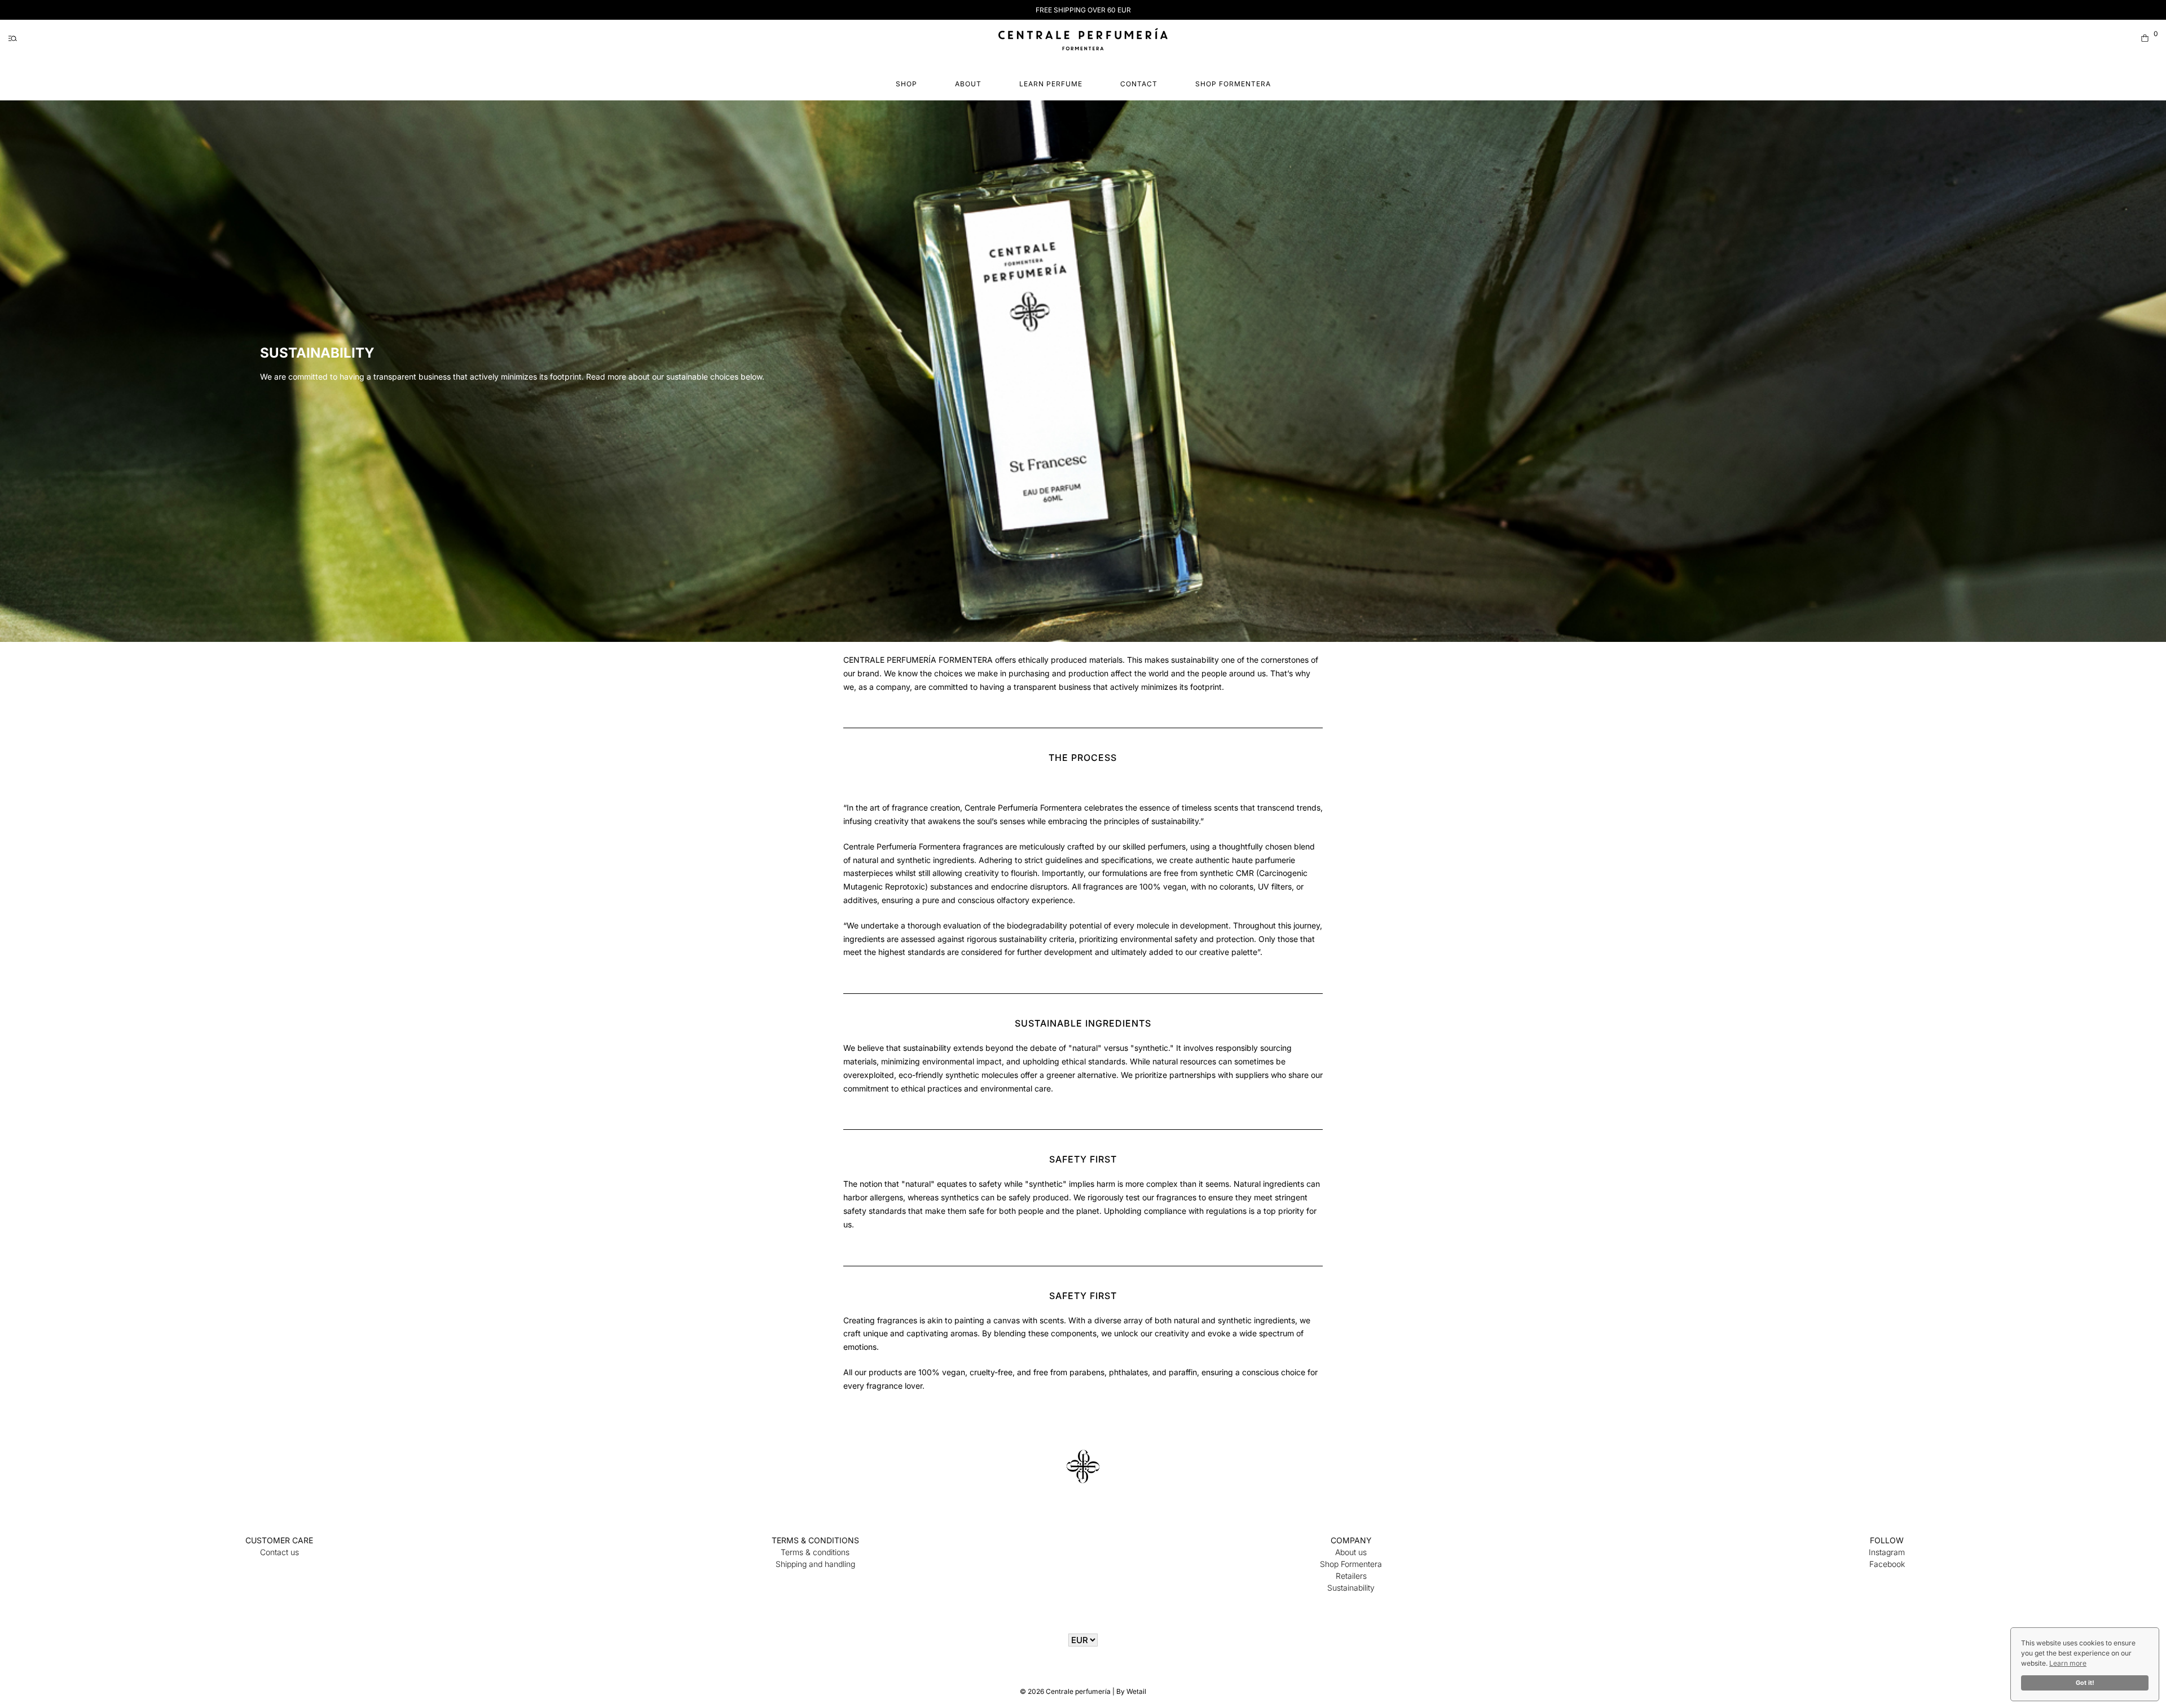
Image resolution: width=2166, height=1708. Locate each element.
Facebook (1887, 1564)
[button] (13, 38)
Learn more (2068, 1663)
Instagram (1887, 1552)
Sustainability (1351, 1588)
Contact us (279, 1552)
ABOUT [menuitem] (968, 84)
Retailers (1351, 1576)
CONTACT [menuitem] (1139, 84)
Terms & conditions (815, 1552)
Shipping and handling (815, 1564)
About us (1351, 1552)
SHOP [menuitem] (906, 84)
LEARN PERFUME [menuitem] (1051, 84)
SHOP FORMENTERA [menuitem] (1233, 84)
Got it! (2085, 1683)
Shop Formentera (1351, 1564)
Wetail (1136, 1691)
